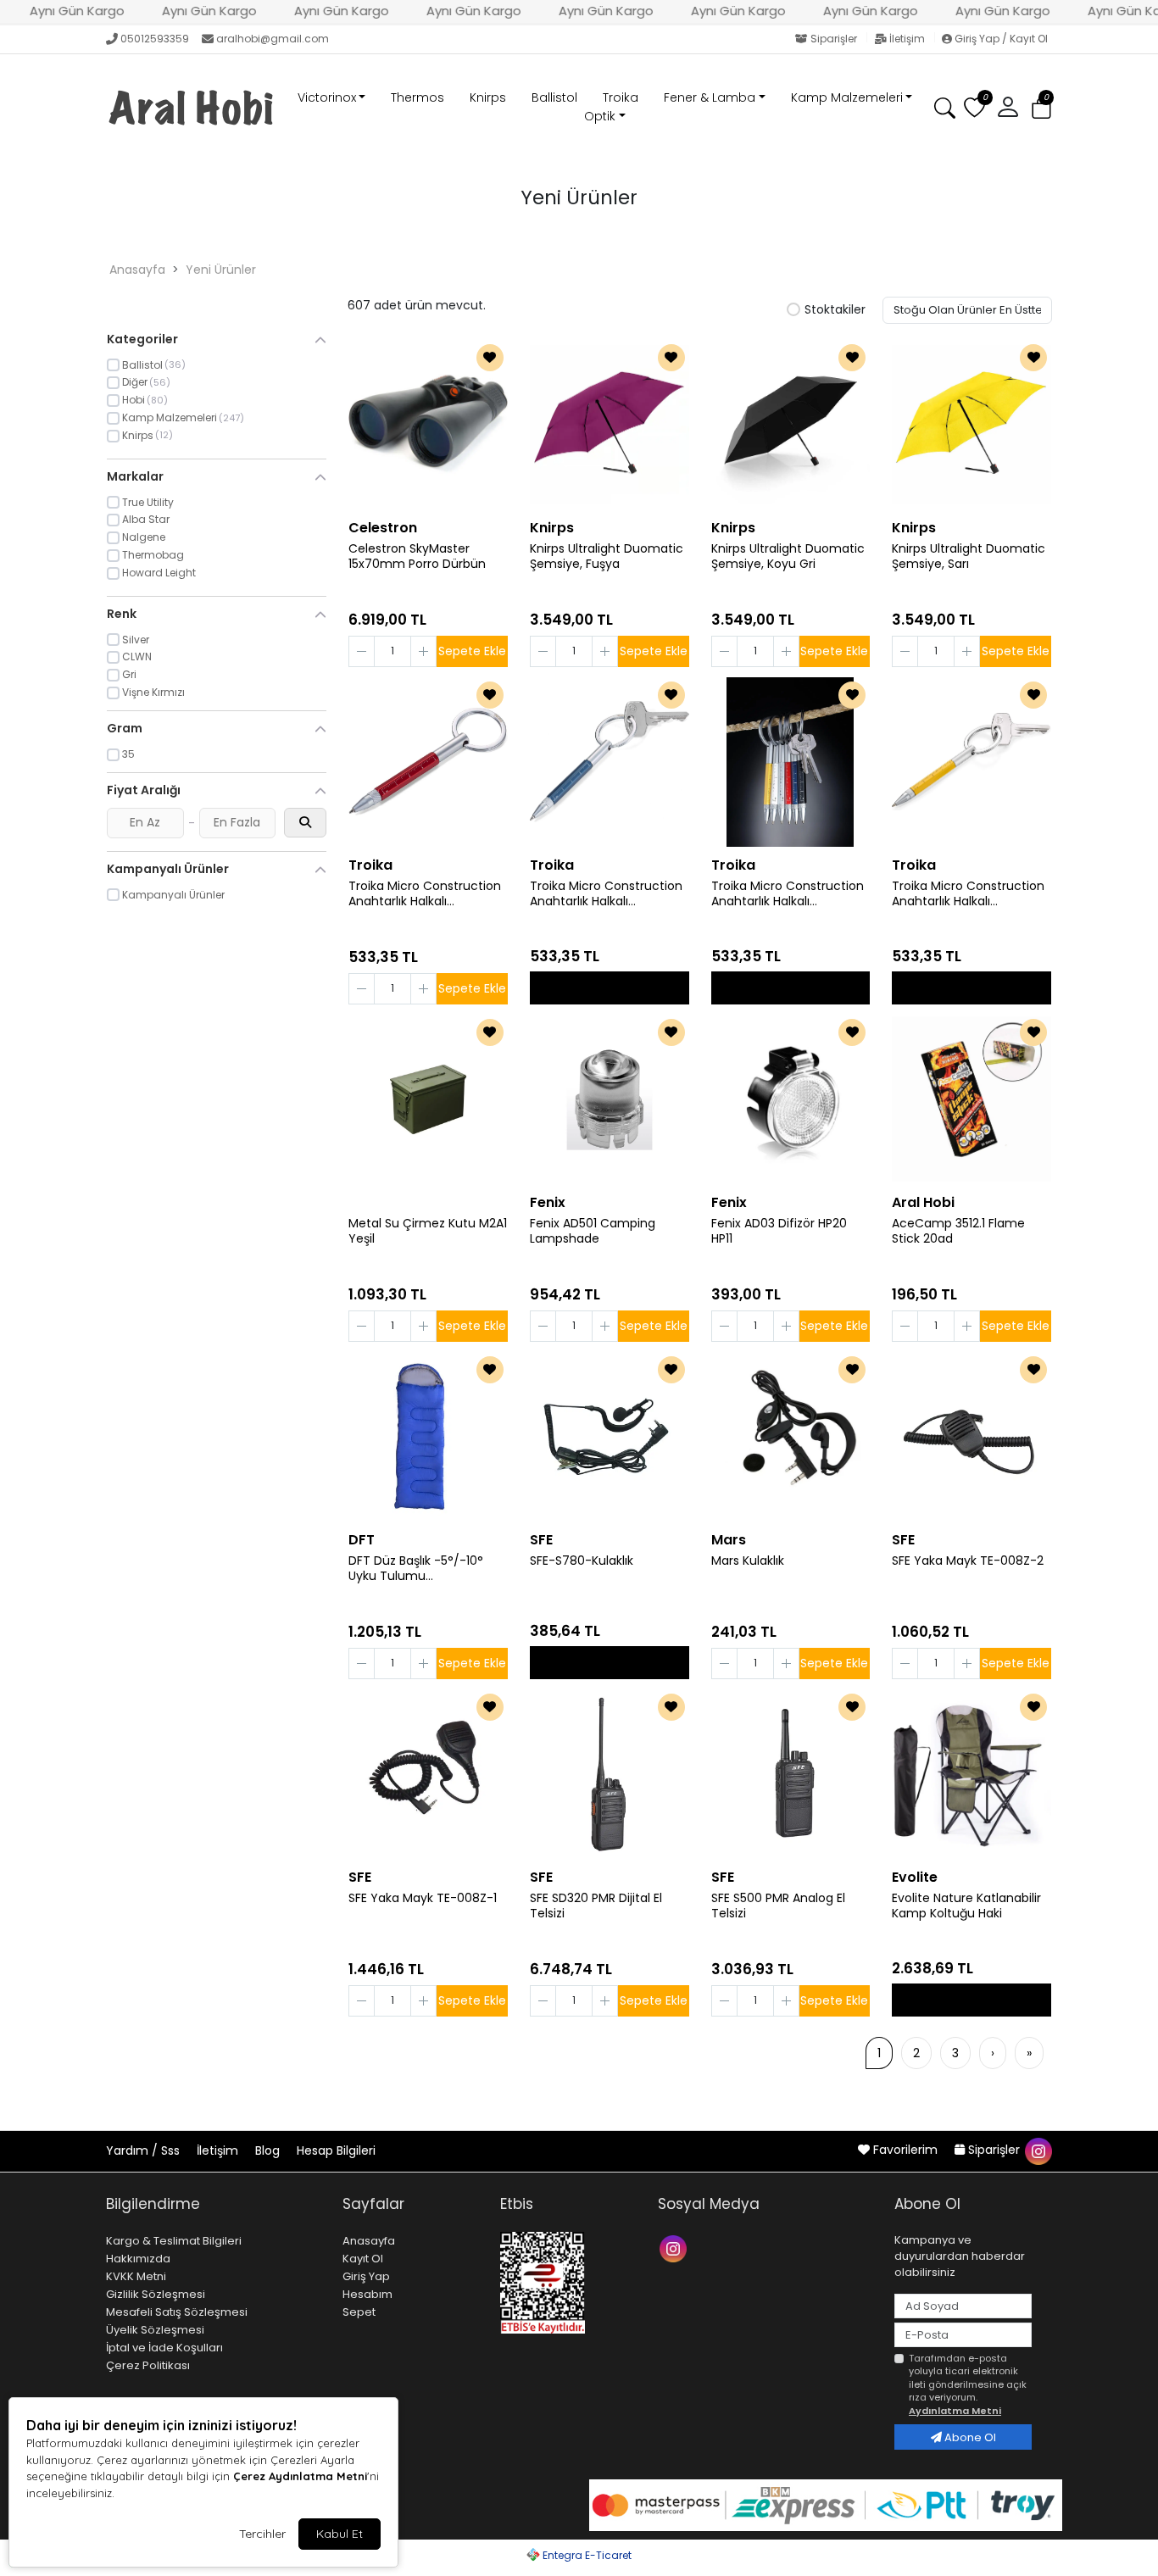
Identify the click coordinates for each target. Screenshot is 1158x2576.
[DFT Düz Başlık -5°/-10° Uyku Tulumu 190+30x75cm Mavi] (428, 1437)
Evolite (915, 1877)
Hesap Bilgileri (336, 2150)
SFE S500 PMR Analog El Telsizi (778, 1906)
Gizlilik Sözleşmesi (156, 2294)
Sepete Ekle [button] (472, 651)
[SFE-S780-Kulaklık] (610, 1437)
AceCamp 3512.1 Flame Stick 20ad (958, 1232)
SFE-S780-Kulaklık (582, 1561)
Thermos (418, 97)
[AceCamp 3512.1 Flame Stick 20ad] (971, 1099)
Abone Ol (969, 2437)
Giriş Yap (366, 2276)
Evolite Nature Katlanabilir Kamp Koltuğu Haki (966, 1906)
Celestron (383, 528)
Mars (729, 1540)
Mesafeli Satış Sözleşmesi (177, 2312)
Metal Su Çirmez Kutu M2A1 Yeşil (428, 1232)
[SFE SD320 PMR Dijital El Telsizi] (610, 1774)
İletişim (907, 39)
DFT (362, 1540)
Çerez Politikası (148, 2365)
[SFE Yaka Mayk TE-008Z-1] (428, 1774)
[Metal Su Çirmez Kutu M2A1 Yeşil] (428, 1099)
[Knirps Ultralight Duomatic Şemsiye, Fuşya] (610, 425)
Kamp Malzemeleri (847, 97)
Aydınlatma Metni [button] (955, 2411)
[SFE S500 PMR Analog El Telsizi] (791, 1774)
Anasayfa (137, 270)
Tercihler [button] (262, 2534)
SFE (541, 1540)
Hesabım (367, 2294)
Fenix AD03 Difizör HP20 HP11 (779, 1232)
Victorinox (327, 97)
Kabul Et (340, 2534)
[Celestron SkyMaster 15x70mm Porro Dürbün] (428, 425)
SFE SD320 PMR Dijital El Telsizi (596, 1906)
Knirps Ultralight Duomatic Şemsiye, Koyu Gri (788, 557)
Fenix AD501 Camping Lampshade (593, 1232)
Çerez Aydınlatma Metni (300, 2476)
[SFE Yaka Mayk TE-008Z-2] (971, 1437)
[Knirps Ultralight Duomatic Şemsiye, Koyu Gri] (791, 425)
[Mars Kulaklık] (791, 1437)
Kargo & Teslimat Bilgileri (174, 2241)
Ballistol (554, 97)
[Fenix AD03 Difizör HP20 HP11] (791, 1099)
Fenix (548, 1202)
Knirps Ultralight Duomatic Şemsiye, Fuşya (607, 557)
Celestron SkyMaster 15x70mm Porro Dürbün (417, 557)
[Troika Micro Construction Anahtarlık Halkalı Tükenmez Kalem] (428, 762)
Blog (269, 2150)
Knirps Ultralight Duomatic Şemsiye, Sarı (969, 557)
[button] (1041, 108)
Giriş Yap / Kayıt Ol (1000, 39)
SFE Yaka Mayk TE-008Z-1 (423, 1898)
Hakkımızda (138, 2259)
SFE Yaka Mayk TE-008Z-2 (968, 1561)
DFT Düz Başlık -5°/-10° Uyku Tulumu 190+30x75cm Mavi (416, 1569)
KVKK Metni (136, 2276)
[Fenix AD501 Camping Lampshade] (610, 1099)
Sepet (359, 2312)
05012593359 (155, 39)
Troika (621, 97)
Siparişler (834, 39)
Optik (600, 116)
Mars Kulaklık (748, 1561)
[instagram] (1038, 2150)
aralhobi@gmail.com (273, 39)
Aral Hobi (923, 1202)
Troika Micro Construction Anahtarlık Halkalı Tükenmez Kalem (425, 894)
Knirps (488, 97)
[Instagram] (675, 2248)
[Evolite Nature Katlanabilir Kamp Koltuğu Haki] (971, 1774)
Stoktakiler (835, 310)
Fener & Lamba (710, 97)
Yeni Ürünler (221, 270)
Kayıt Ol (363, 2259)
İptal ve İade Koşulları (164, 2348)
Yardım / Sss (145, 2150)
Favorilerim (905, 2150)
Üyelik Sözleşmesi (155, 2330)
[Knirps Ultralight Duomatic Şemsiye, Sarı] (971, 425)
